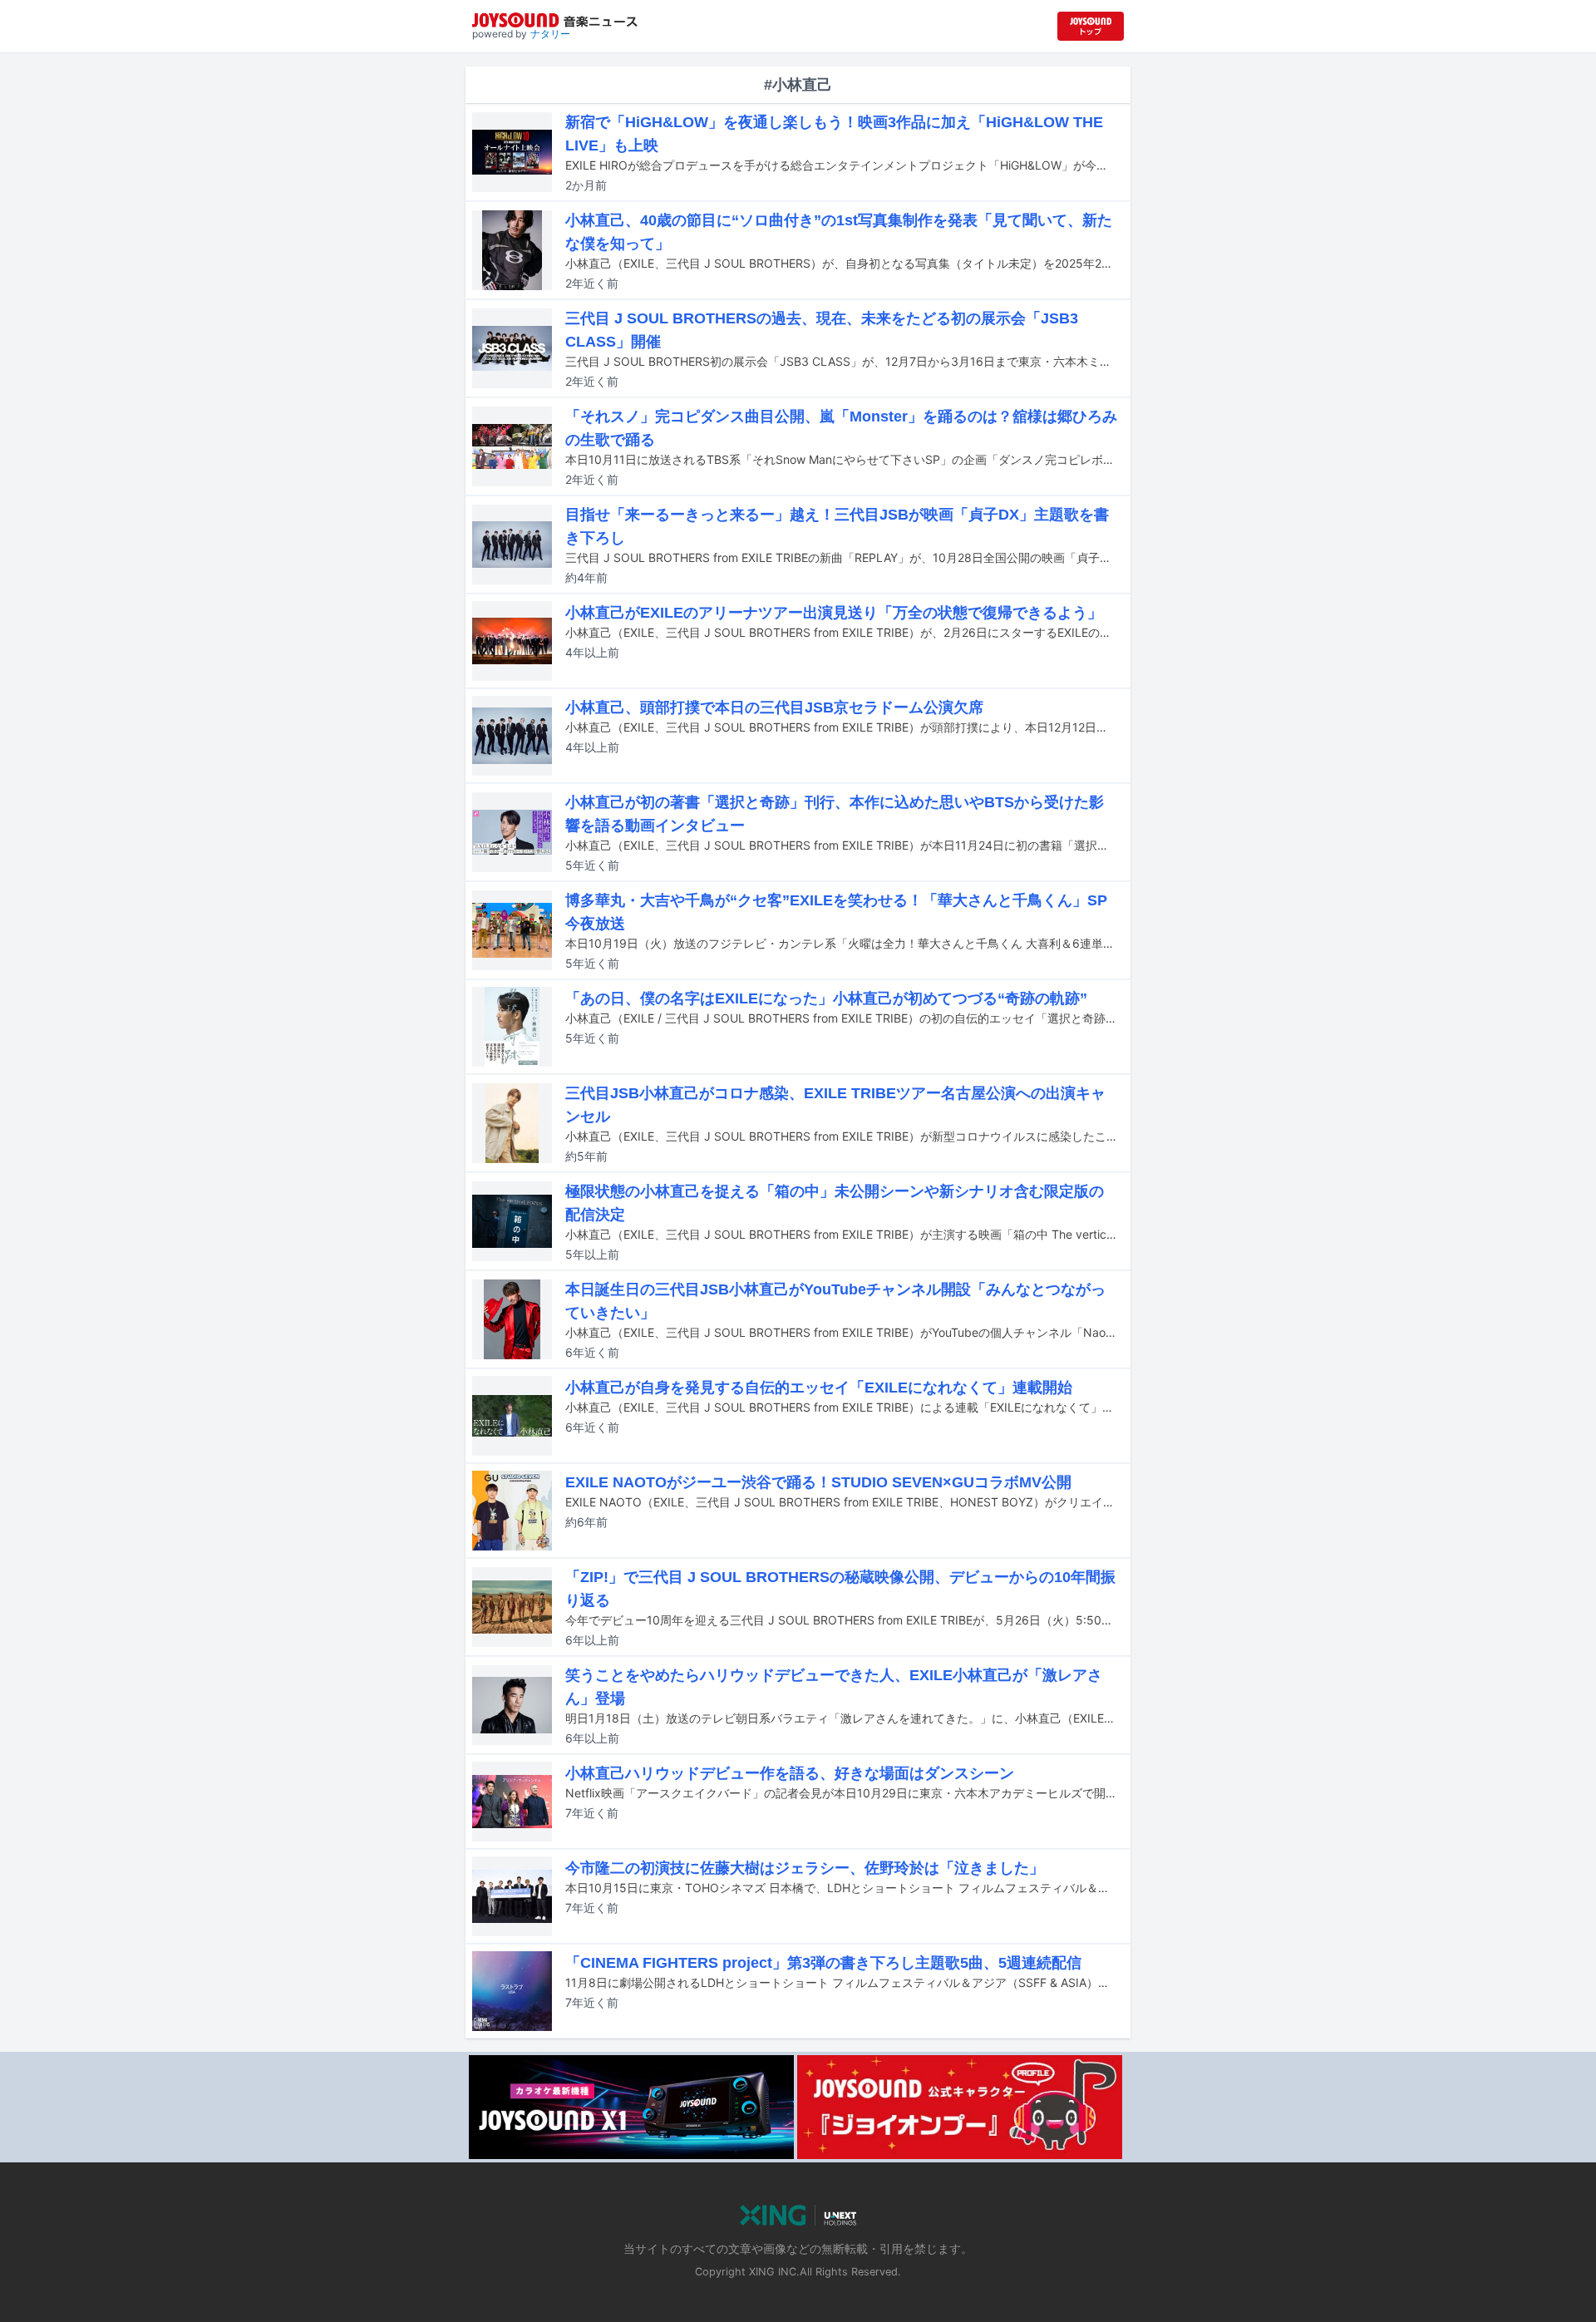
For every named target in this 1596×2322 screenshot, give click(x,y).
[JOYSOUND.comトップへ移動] (1091, 26)
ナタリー (550, 34)
